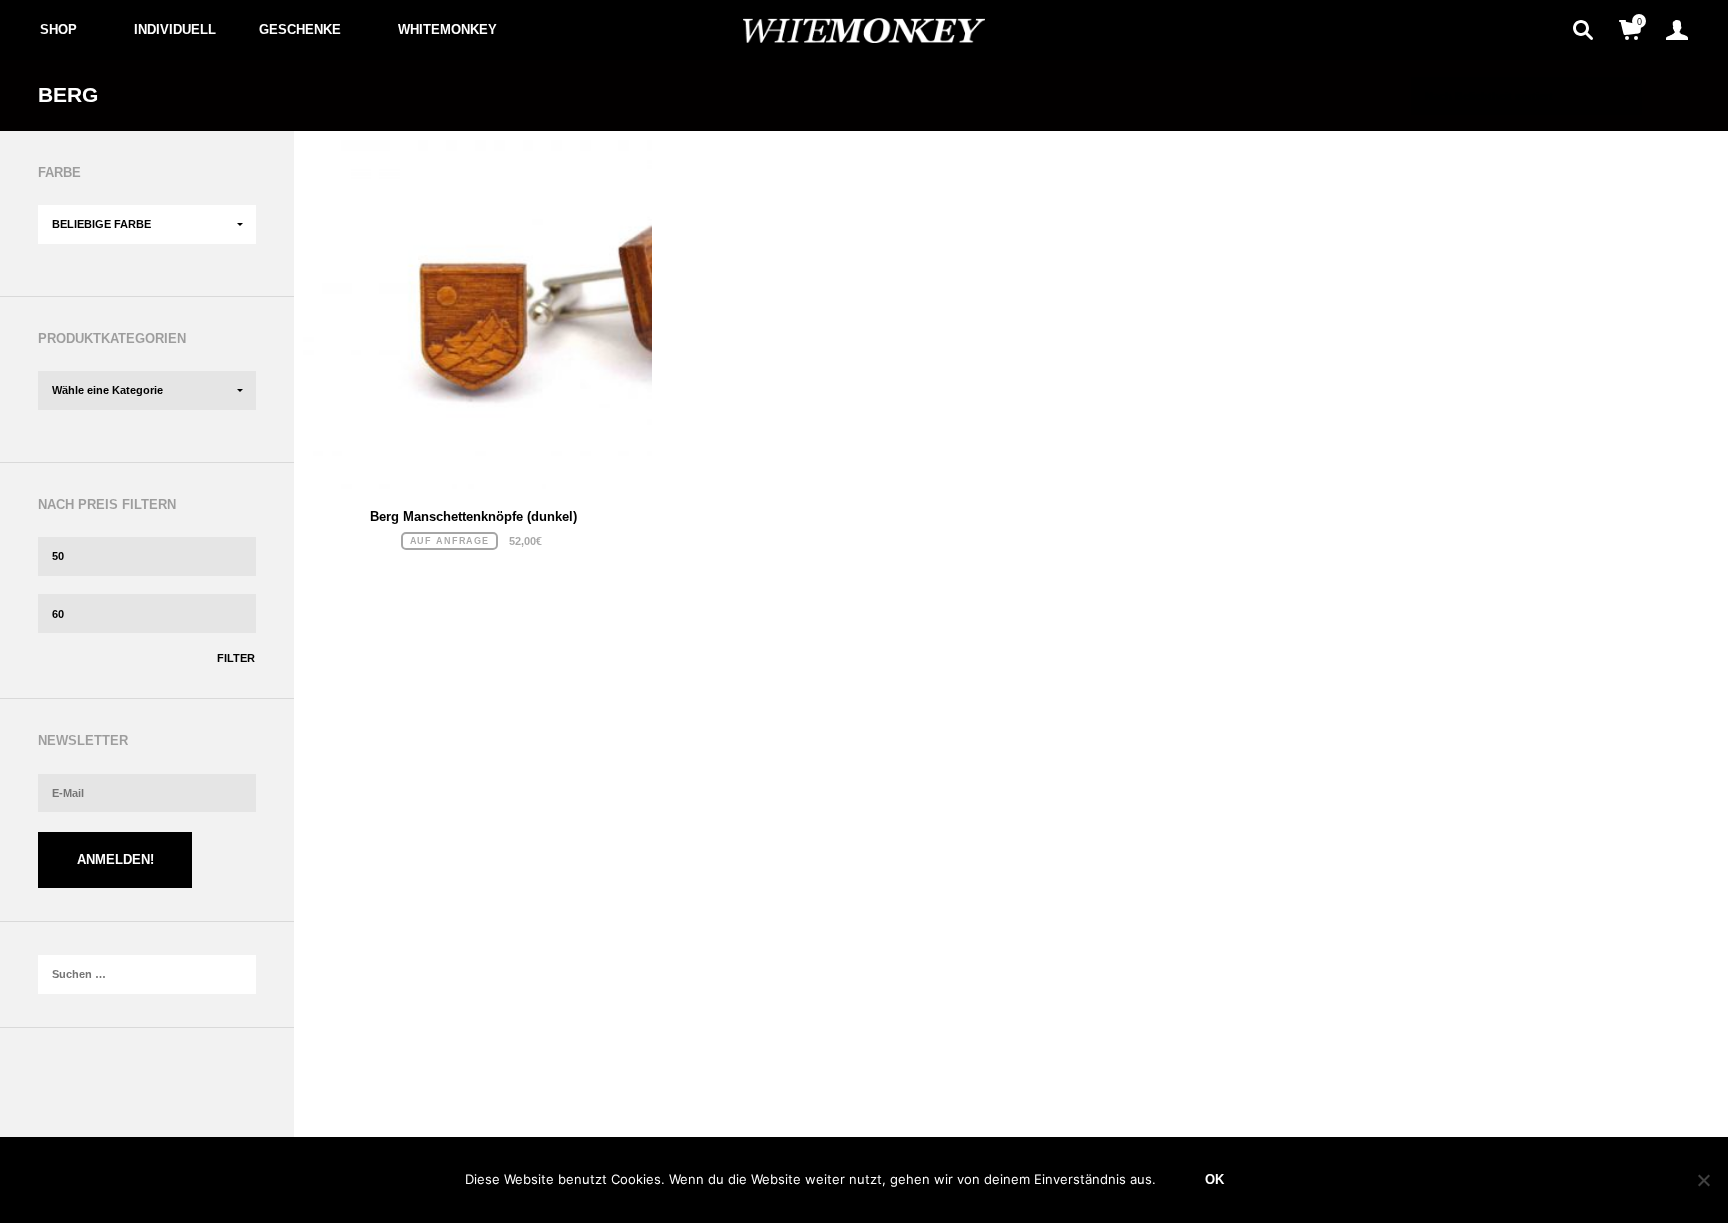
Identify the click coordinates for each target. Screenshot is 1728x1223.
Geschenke (300, 29)
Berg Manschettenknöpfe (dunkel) (473, 516)
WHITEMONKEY (447, 29)
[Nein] (1703, 1180)
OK (1214, 1179)
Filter (236, 658)
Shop (58, 29)
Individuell (175, 29)
